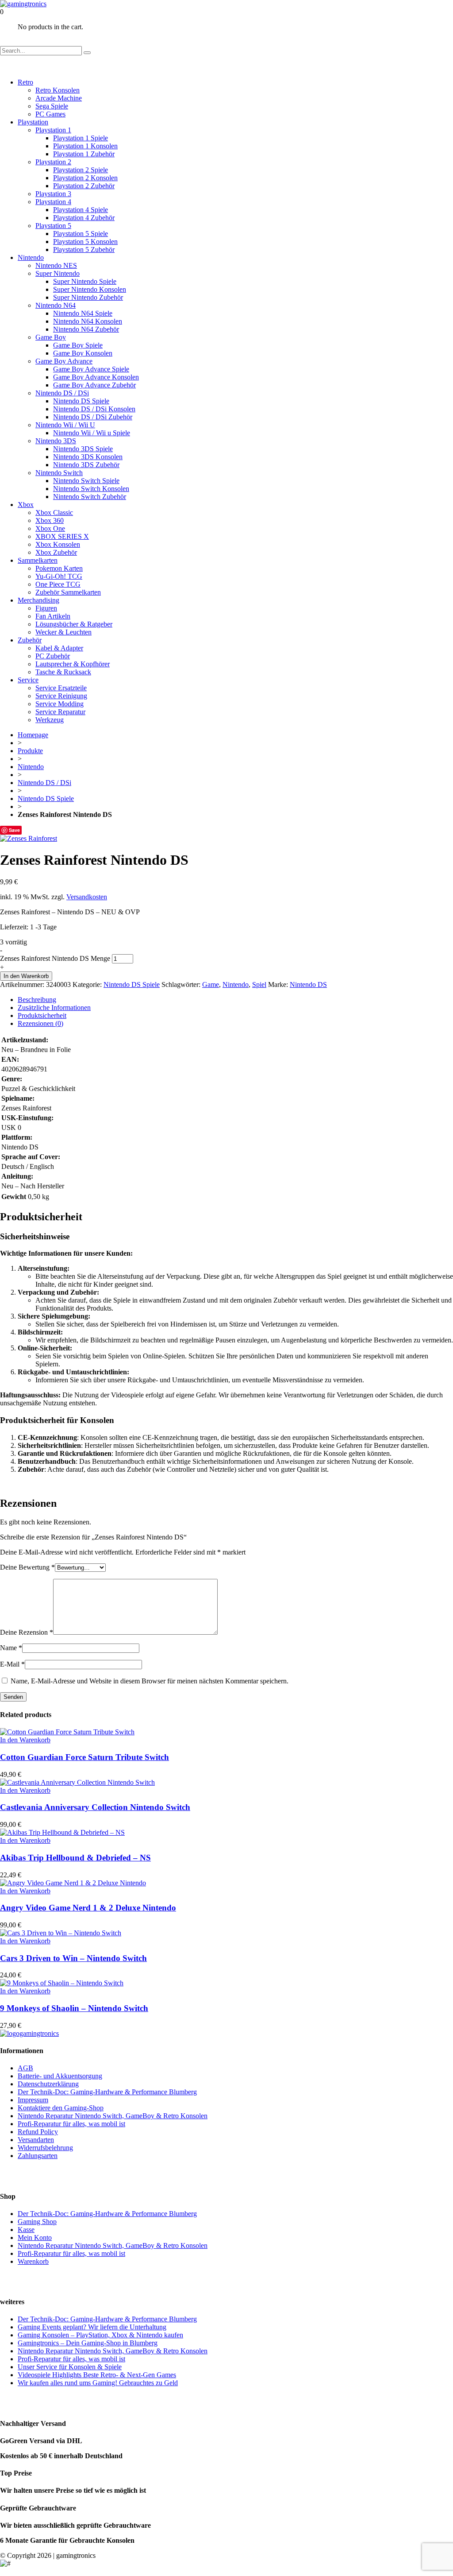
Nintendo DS (308, 984)
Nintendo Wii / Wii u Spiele (92, 433)
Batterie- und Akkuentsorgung (60, 2076)
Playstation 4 (53, 202)
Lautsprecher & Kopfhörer (73, 664)
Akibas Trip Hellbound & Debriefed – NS (75, 1858)
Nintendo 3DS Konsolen (88, 457)
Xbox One (50, 528)
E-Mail (12, 1664)
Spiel (259, 984)
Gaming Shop (37, 2222)
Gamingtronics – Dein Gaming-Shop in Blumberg (88, 2343)
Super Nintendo (58, 273)
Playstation (33, 122)
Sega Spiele (52, 106)
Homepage (33, 735)
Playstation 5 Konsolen (85, 242)
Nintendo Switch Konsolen (91, 489)
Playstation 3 (53, 194)
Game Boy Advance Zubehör (94, 385)
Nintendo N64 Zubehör (86, 329)
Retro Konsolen (58, 90)
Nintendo (31, 257)
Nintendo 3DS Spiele (83, 449)
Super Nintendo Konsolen (90, 289)
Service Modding (60, 704)
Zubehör (30, 640)
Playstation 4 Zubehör (84, 218)
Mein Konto (35, 2238)
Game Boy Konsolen (83, 353)
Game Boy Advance (64, 361)
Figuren (46, 608)
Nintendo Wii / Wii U (65, 425)
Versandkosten (87, 897)
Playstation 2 (53, 162)
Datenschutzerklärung (48, 2084)
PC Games (50, 114)
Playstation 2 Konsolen (85, 178)
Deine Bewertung (27, 1567)
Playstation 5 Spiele (81, 234)
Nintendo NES (56, 265)
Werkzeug (50, 720)
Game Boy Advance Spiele (91, 369)
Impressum (33, 2100)
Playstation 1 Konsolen (85, 146)
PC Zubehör (53, 656)
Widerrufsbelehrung (45, 2148)
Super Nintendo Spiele (85, 281)
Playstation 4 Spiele (81, 210)
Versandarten (36, 2140)
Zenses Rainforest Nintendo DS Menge (55, 958)
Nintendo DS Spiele (81, 401)
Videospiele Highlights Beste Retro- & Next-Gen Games (97, 2375)
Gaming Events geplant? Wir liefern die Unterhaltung (92, 2327)
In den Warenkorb (26, 976)
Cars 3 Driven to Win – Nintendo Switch (73, 1958)
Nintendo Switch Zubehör (90, 497)
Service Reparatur (60, 712)
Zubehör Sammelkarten (68, 592)
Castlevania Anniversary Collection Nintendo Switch (95, 1807)
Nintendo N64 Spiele (83, 313)
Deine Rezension (27, 1632)
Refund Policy (38, 2132)
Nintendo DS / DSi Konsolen (94, 409)
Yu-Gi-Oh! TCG (59, 576)
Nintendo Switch (59, 473)
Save (14, 830)
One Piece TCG (58, 584)
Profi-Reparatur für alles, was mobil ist (71, 2124)
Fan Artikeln (53, 616)
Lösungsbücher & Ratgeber (74, 624)
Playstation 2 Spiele (81, 170)
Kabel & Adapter (59, 648)
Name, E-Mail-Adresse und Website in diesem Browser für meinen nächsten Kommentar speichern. (150, 1681)
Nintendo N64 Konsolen (88, 321)
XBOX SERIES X (62, 536)
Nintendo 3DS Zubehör (86, 465)
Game (211, 984)
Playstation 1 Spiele (81, 138)
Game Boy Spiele (78, 345)
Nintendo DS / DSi (62, 393)
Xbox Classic (54, 512)
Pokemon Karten (59, 568)
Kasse (26, 2230)
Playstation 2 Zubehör (84, 186)
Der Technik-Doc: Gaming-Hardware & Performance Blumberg (107, 2092)
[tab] (235, 1000)
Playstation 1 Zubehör (84, 154)
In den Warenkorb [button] (25, 1740)
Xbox (26, 505)
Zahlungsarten (38, 2156)
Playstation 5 (53, 226)
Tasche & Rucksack (63, 672)
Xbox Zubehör (56, 552)
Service (28, 680)
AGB (25, 2068)
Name (11, 1648)
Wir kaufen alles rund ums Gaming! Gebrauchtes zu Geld (98, 2383)
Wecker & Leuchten (63, 632)
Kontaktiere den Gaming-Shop (61, 2108)
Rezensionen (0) (40, 1023)
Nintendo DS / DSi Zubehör (93, 417)
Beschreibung (37, 1000)
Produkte (30, 751)
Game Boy (51, 337)
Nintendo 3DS (56, 441)
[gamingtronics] (23, 4)
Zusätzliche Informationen (54, 1008)
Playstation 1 (53, 130)
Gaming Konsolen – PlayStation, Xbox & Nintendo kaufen (100, 2335)
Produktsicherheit (42, 1015)
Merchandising (38, 600)
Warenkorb (33, 2261)
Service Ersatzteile (61, 688)
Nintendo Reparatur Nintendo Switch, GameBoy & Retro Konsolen (113, 2116)
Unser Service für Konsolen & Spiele (70, 2367)
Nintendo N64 (56, 305)
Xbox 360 (50, 520)
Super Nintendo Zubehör (88, 297)
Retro (25, 82)
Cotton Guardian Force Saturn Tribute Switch (84, 1757)
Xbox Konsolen (58, 544)
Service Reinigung (61, 696)
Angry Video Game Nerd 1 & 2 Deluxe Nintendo (88, 1908)
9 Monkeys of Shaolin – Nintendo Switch (74, 2008)
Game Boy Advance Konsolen (96, 377)
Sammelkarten (38, 560)
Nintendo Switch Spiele (86, 481)
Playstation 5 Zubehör (84, 249)
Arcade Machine (59, 98)
